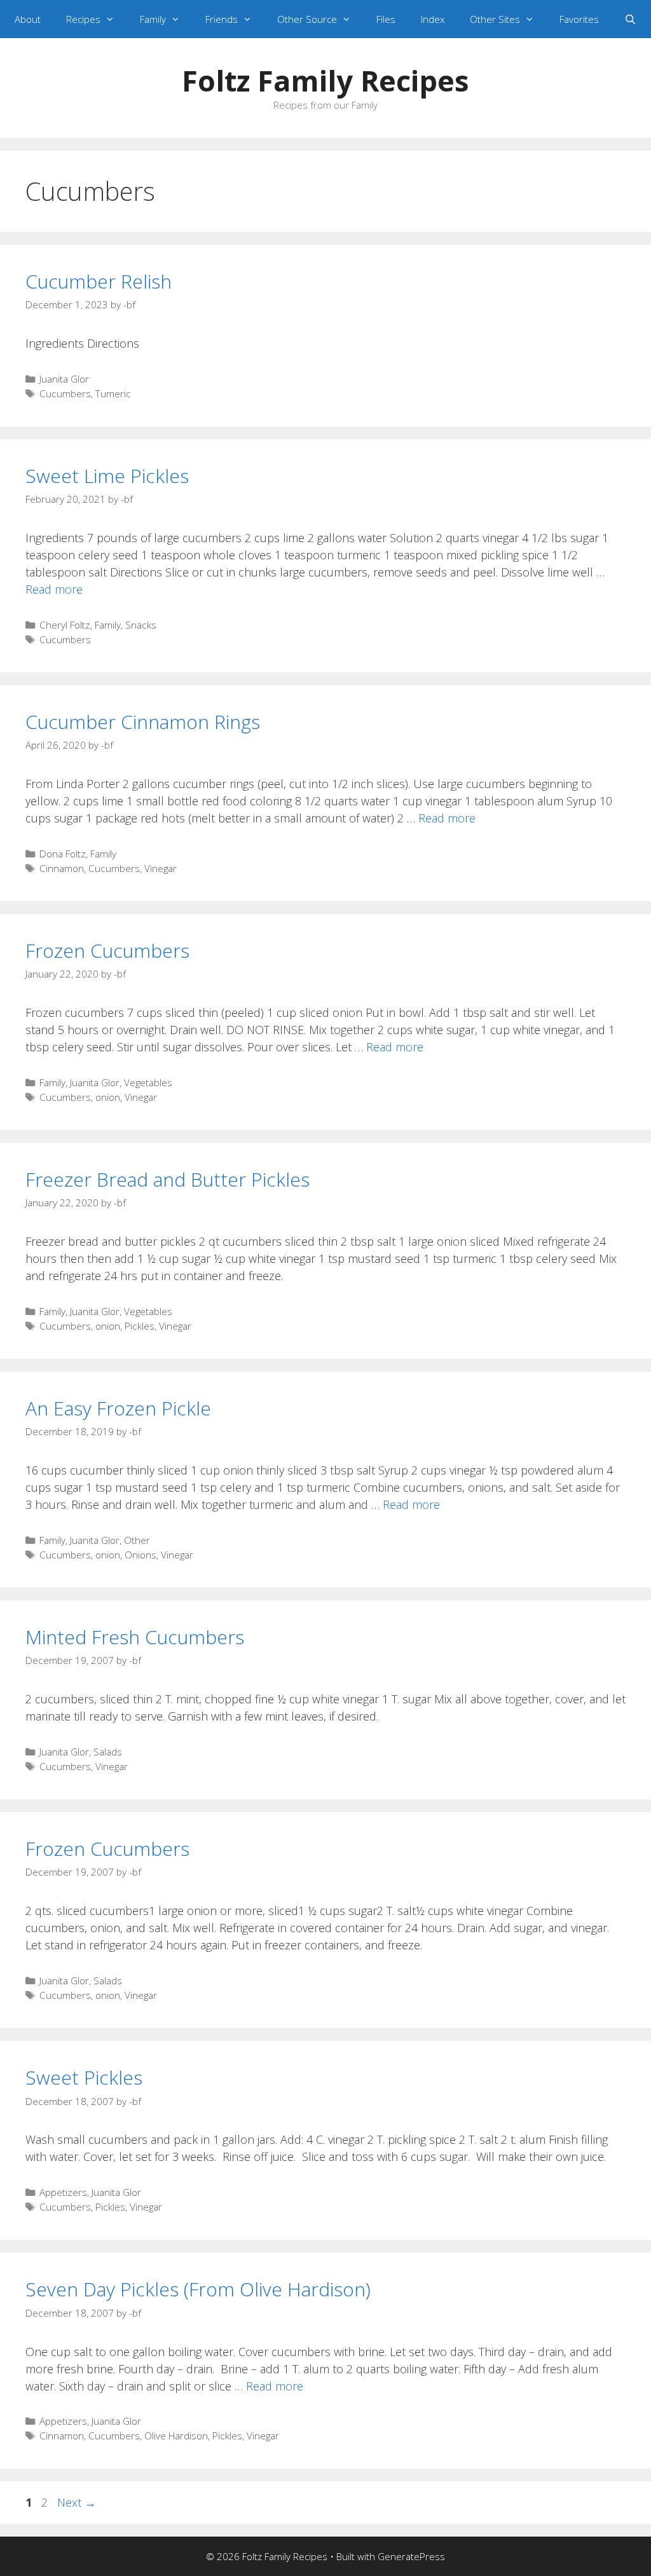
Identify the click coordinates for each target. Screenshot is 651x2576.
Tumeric (113, 393)
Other (137, 1540)
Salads (108, 1752)
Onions (140, 1555)
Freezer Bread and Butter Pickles (168, 1179)
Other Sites (495, 19)
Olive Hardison (176, 2436)
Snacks (141, 625)
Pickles (140, 1326)
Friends (222, 19)
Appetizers (63, 2192)
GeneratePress (411, 2556)
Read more (54, 589)
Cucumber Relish (99, 281)
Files (386, 19)
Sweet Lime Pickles (107, 476)
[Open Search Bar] (630, 19)
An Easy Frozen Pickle (118, 1408)
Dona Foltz (63, 854)
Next (77, 2502)
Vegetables (148, 1082)
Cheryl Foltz (65, 625)
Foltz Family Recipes (325, 80)
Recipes (83, 19)
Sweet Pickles (84, 2077)
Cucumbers (65, 393)
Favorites (579, 19)
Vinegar (161, 868)
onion (108, 1097)
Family (153, 19)
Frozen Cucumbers (107, 951)
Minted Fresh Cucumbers (135, 1637)
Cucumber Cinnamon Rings (143, 722)
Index (433, 19)
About (28, 19)
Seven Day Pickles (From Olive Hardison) (198, 2289)
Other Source (307, 19)
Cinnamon (62, 868)
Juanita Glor (64, 379)
